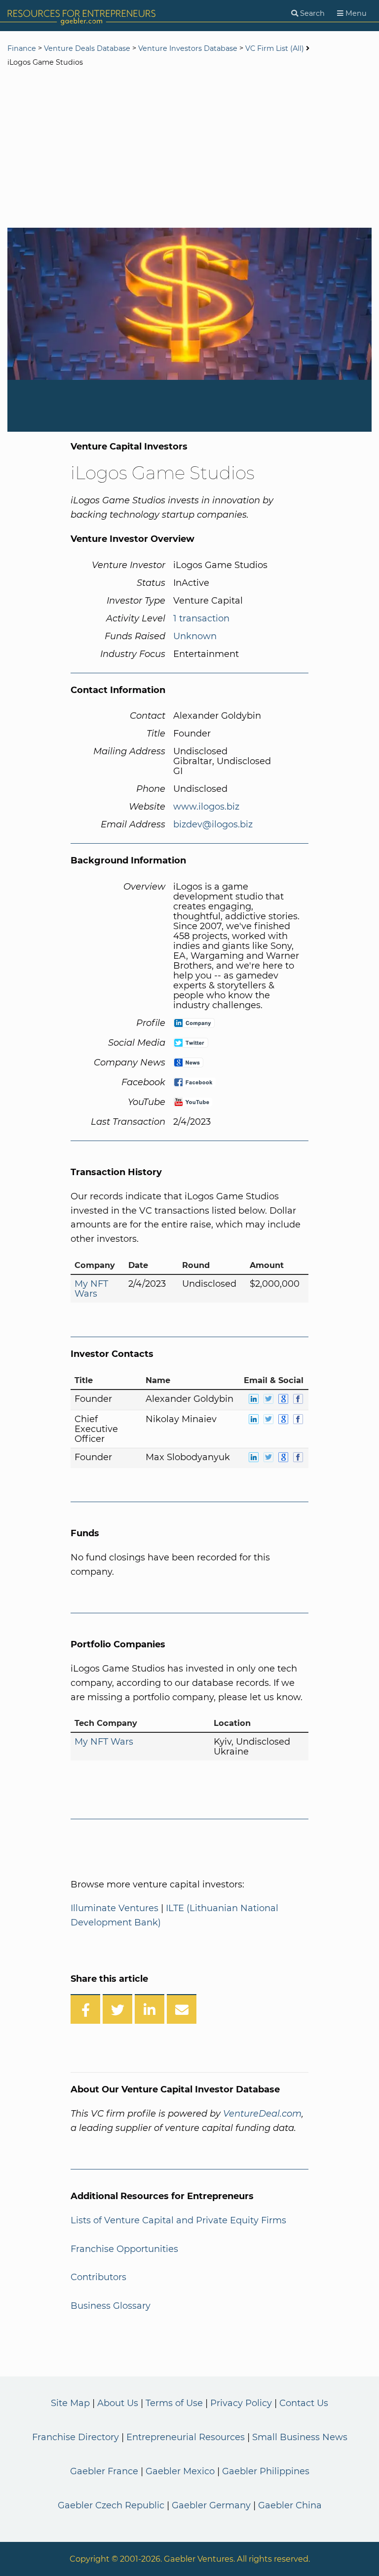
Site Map (70, 2403)
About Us (118, 2403)
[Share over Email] (182, 2009)
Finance (22, 48)
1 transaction (201, 618)
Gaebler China (290, 2505)
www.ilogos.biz (206, 807)
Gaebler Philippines (266, 2471)
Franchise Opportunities (124, 2249)
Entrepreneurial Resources (186, 2437)
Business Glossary (111, 2306)
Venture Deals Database (87, 48)
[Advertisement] (189, 149)
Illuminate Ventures (114, 1908)
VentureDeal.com (262, 2114)
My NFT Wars (91, 1289)
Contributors (98, 2277)
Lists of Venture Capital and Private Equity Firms (178, 2220)
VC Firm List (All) (276, 48)
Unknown (195, 636)
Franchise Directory (76, 2437)
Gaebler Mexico (180, 2471)
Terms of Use (174, 2403)
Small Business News (300, 2437)
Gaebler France (104, 2471)
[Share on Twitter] (117, 2009)
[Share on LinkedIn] (150, 2009)
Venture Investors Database (188, 48)
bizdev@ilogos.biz (213, 824)
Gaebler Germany (211, 2505)
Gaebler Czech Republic (111, 2505)
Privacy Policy (241, 2403)
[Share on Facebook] (85, 2009)
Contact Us (304, 2403)
